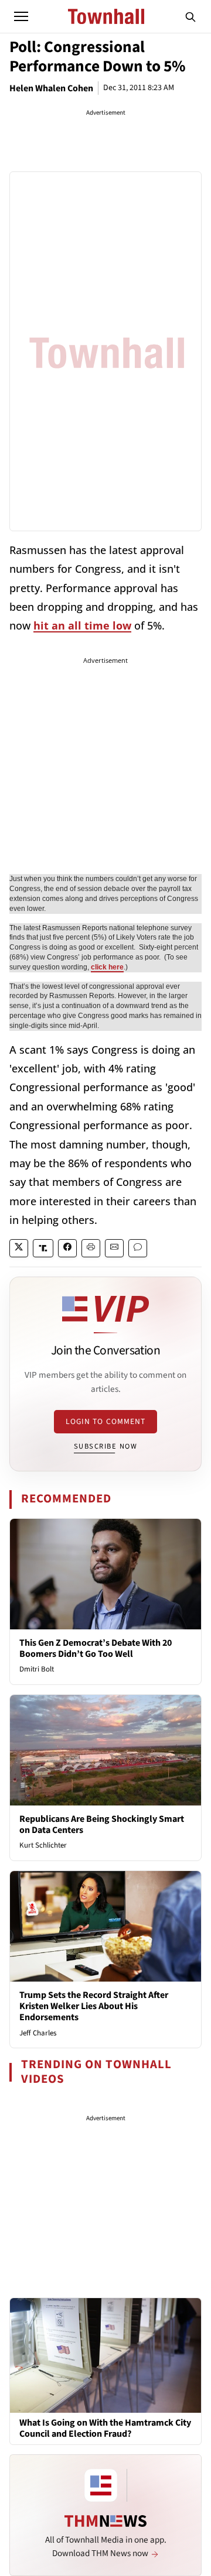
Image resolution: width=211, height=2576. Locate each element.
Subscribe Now (105, 1446)
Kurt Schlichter (43, 1845)
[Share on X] (19, 1248)
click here (107, 967)
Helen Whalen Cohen (51, 88)
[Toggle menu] (21, 16)
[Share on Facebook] (67, 1248)
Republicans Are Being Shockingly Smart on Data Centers (102, 1824)
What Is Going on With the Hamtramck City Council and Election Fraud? (105, 2429)
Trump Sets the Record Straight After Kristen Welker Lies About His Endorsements (94, 2006)
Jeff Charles (38, 2033)
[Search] (190, 16)
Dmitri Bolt (37, 1669)
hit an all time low (82, 625)
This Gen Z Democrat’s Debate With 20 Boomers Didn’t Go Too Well (96, 1648)
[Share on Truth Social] (43, 1248)
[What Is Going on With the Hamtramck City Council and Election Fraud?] (105, 2355)
